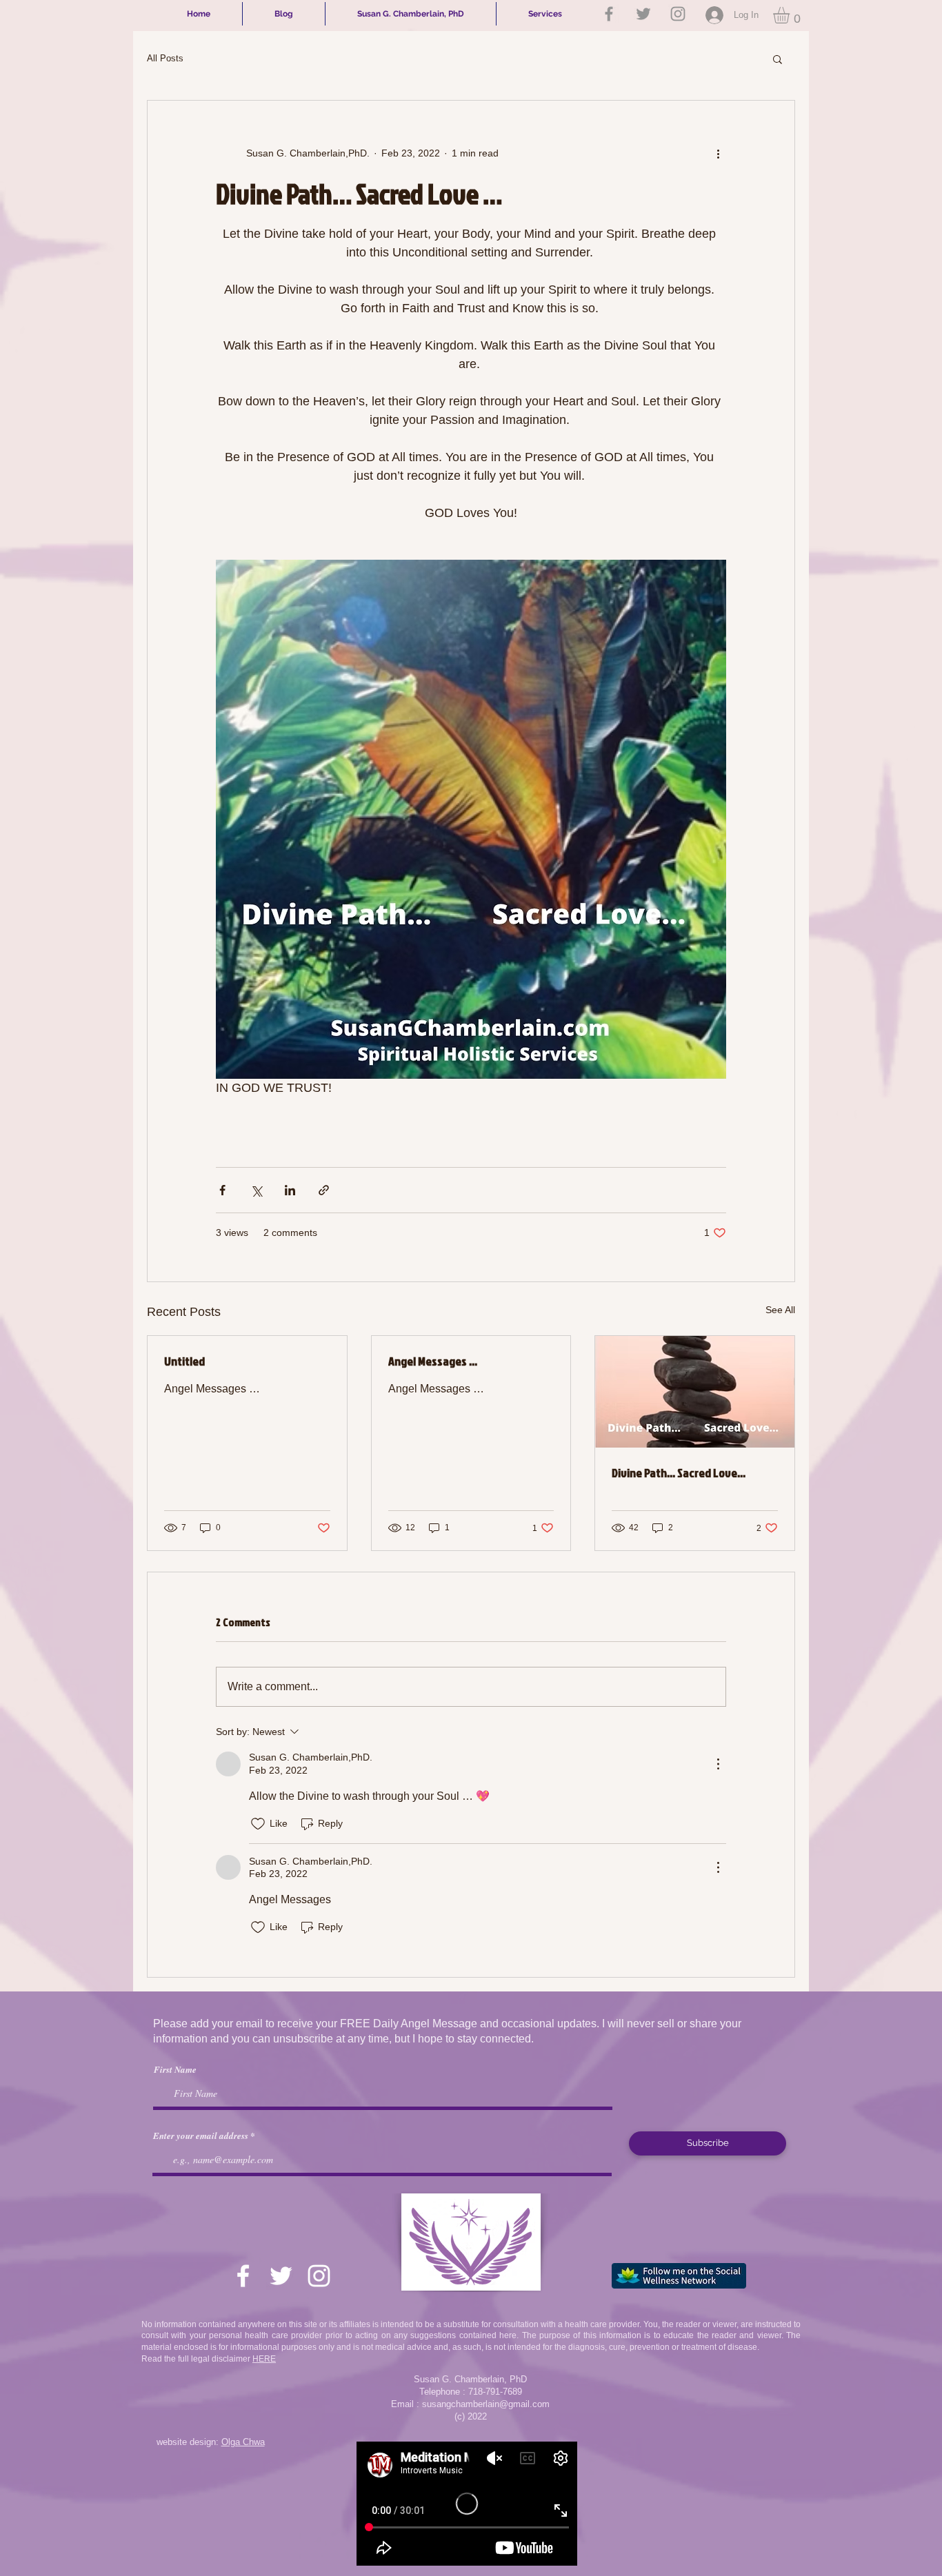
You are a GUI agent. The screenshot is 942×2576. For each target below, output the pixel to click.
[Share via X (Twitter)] (256, 1190)
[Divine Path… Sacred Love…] (695, 1392)
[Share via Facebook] (222, 1190)
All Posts (165, 58)
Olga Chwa (243, 2442)
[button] (791, 15)
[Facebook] (609, 14)
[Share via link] (324, 1190)
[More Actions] (718, 1764)
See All (780, 1310)
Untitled (184, 1361)
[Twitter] (643, 14)
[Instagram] (678, 14)
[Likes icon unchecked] (258, 1824)
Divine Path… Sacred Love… (679, 1473)
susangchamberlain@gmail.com (486, 2404)
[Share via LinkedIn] (290, 1190)
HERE (264, 2359)
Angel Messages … (433, 1361)
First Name (175, 2070)
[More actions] (718, 153)
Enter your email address (201, 2136)
